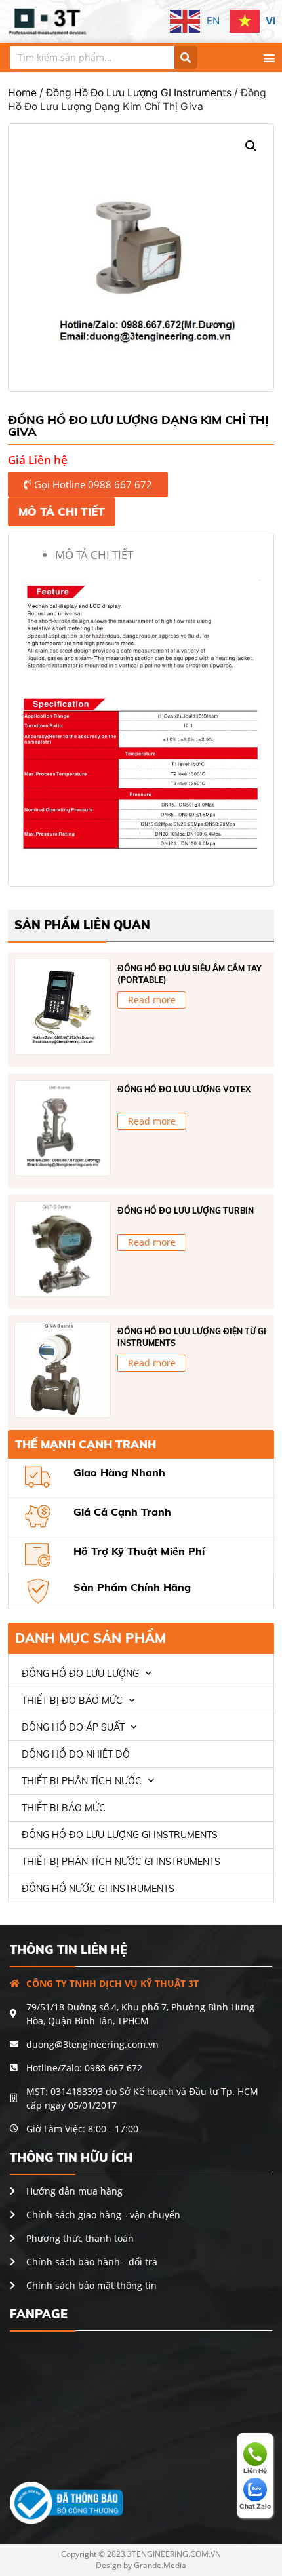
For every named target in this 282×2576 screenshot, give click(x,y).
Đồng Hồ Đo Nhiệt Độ (76, 1754)
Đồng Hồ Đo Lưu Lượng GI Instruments (139, 93)
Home (22, 93)
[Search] (186, 57)
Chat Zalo (255, 2506)
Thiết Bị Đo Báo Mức (72, 1701)
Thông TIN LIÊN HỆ (69, 1950)
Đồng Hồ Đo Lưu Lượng (80, 1674)
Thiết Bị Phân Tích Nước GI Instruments (121, 1862)
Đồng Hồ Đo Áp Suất (73, 1727)
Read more (152, 1000)
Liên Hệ (255, 2470)
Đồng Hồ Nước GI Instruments (98, 1889)
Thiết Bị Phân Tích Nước (82, 1781)
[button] (270, 58)
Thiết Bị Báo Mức (64, 1808)
